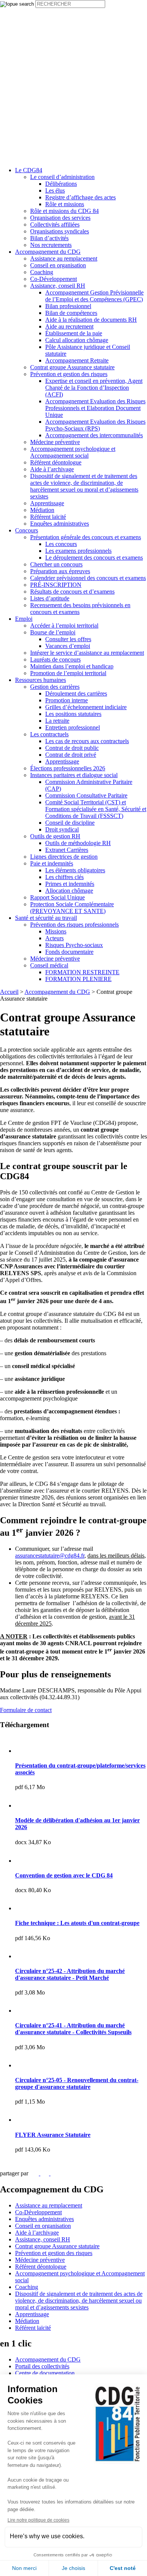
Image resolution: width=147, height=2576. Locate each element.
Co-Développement (54, 279)
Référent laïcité (48, 517)
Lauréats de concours (55, 659)
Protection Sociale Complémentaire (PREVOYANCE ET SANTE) (72, 908)
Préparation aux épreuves (60, 571)
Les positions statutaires (73, 714)
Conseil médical (49, 965)
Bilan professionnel (68, 306)
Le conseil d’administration (62, 177)
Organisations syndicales (60, 231)
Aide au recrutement (69, 326)
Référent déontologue (56, 462)
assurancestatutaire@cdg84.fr (50, 1556)
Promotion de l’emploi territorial (68, 673)
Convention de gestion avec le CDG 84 (64, 1875)
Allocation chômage (69, 891)
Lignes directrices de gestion (64, 857)
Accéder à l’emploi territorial (64, 625)
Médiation (42, 510)
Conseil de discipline (70, 823)
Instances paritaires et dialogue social (74, 775)
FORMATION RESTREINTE (82, 972)
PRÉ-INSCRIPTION (56, 585)
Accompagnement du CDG (48, 252)
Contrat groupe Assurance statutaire (72, 367)
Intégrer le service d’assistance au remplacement (87, 653)
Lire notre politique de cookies (38, 2520)
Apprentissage (47, 503)
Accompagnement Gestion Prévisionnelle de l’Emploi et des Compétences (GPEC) (94, 296)
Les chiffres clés (64, 877)
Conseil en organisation (58, 265)
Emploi (24, 619)
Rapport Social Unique (57, 897)
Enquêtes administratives (60, 524)
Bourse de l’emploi (53, 632)
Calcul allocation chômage (77, 340)
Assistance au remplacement (64, 258)
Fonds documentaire (69, 952)
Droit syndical (62, 829)
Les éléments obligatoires (75, 870)
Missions (56, 931)
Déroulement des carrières (76, 693)
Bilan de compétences (71, 313)
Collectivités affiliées (55, 224)
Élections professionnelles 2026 (68, 768)
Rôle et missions (65, 204)
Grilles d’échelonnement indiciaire (86, 707)
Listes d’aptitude (50, 598)
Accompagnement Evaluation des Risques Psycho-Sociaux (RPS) (95, 425)
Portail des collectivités (42, 2366)
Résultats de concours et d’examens (72, 592)
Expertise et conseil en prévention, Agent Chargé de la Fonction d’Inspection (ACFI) (94, 388)
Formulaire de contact (26, 1710)
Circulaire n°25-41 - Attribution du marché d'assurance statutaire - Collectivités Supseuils (73, 2029)
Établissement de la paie (74, 333)
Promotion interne (67, 700)
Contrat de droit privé (71, 755)
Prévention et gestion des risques (69, 374)
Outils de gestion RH (55, 836)
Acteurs (54, 938)
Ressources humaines (41, 680)
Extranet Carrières (67, 850)
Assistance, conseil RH (58, 286)
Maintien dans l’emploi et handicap (72, 666)
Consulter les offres (68, 639)
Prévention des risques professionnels (74, 925)
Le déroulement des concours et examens (94, 558)
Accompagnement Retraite (77, 360)
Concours (27, 530)
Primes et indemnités (70, 884)
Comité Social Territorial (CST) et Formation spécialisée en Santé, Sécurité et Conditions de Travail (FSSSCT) (96, 809)
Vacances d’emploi (68, 646)
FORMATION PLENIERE (78, 979)
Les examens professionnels (78, 551)
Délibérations (61, 184)
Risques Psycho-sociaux (74, 945)
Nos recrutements (51, 245)
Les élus (55, 191)
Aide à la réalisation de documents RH (91, 320)
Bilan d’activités (49, 238)
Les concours (61, 544)
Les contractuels (49, 734)
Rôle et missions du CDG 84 (64, 211)
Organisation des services (60, 218)
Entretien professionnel (73, 727)
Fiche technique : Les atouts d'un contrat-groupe (77, 1923)
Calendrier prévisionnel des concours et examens (88, 578)
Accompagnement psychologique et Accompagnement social (73, 452)
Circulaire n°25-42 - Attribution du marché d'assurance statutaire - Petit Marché (70, 1974)
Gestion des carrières (55, 687)
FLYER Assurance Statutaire (53, 2135)
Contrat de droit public (72, 748)
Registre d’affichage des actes (80, 197)
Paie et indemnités (52, 863)
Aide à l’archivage (52, 469)
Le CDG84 (29, 170)
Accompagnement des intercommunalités (94, 435)
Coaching (42, 272)
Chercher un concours (56, 564)
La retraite (57, 721)
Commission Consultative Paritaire (86, 795)
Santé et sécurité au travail (46, 918)
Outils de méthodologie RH (78, 843)
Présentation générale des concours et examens (86, 537)
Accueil (9, 992)
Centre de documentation (45, 2373)
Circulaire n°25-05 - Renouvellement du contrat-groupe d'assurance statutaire (77, 2083)
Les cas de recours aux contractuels (87, 741)
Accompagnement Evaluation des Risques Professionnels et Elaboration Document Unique (95, 408)
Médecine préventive (55, 442)
